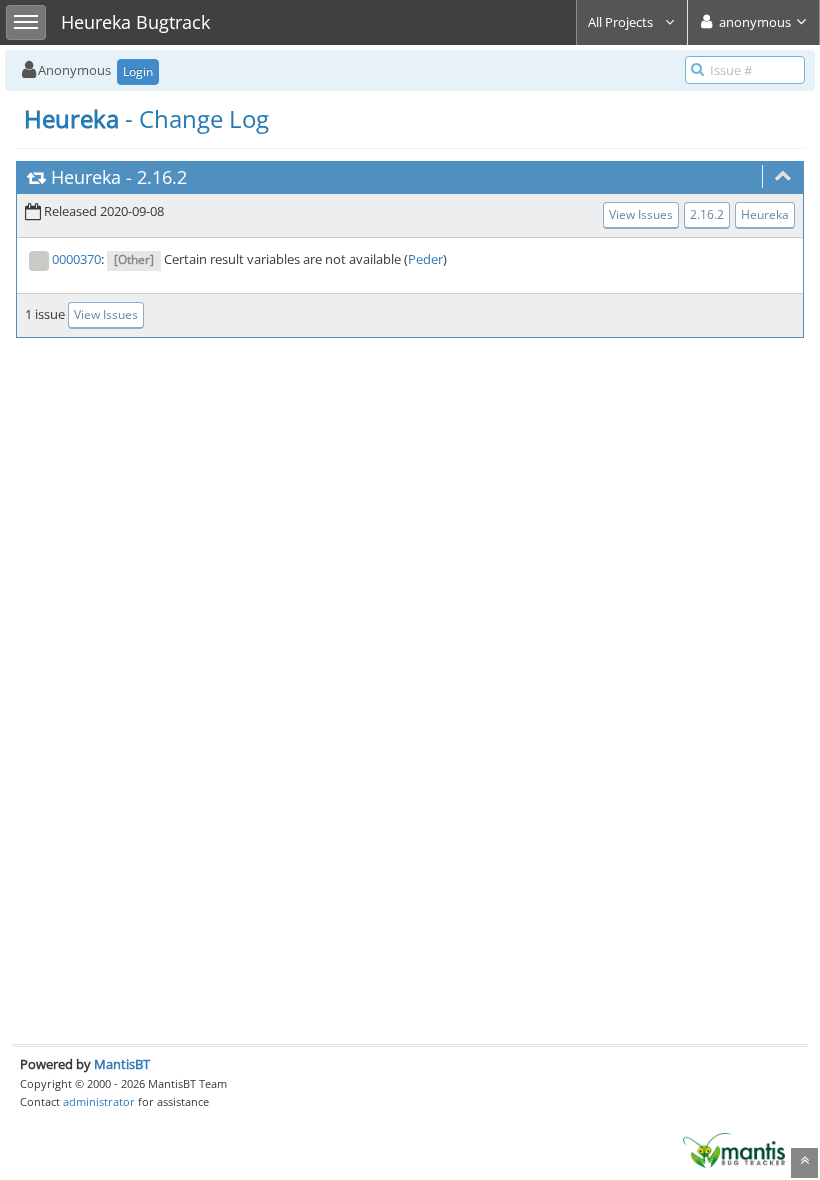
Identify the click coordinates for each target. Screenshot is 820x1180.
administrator (99, 1101)
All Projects (622, 22)
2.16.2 (162, 177)
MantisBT (122, 1064)
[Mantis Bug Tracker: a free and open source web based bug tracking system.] (734, 1149)
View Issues (641, 214)
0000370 (76, 259)
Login (138, 71)
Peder (425, 259)
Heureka (86, 177)
